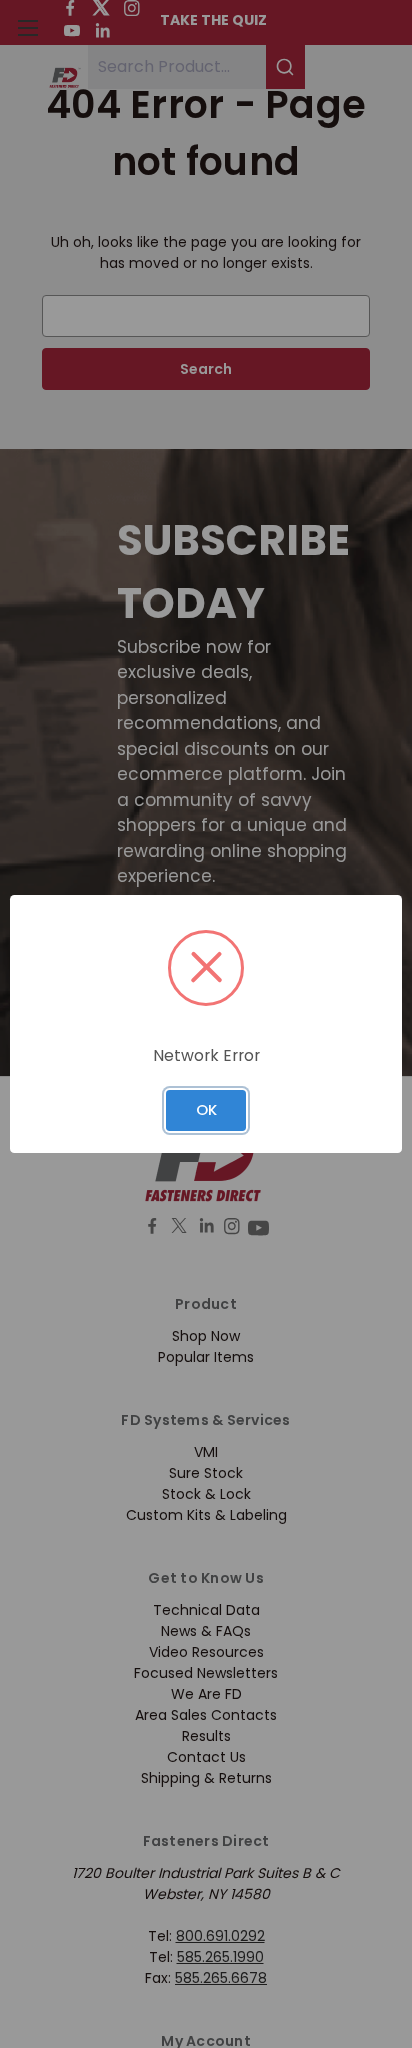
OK (206, 1109)
